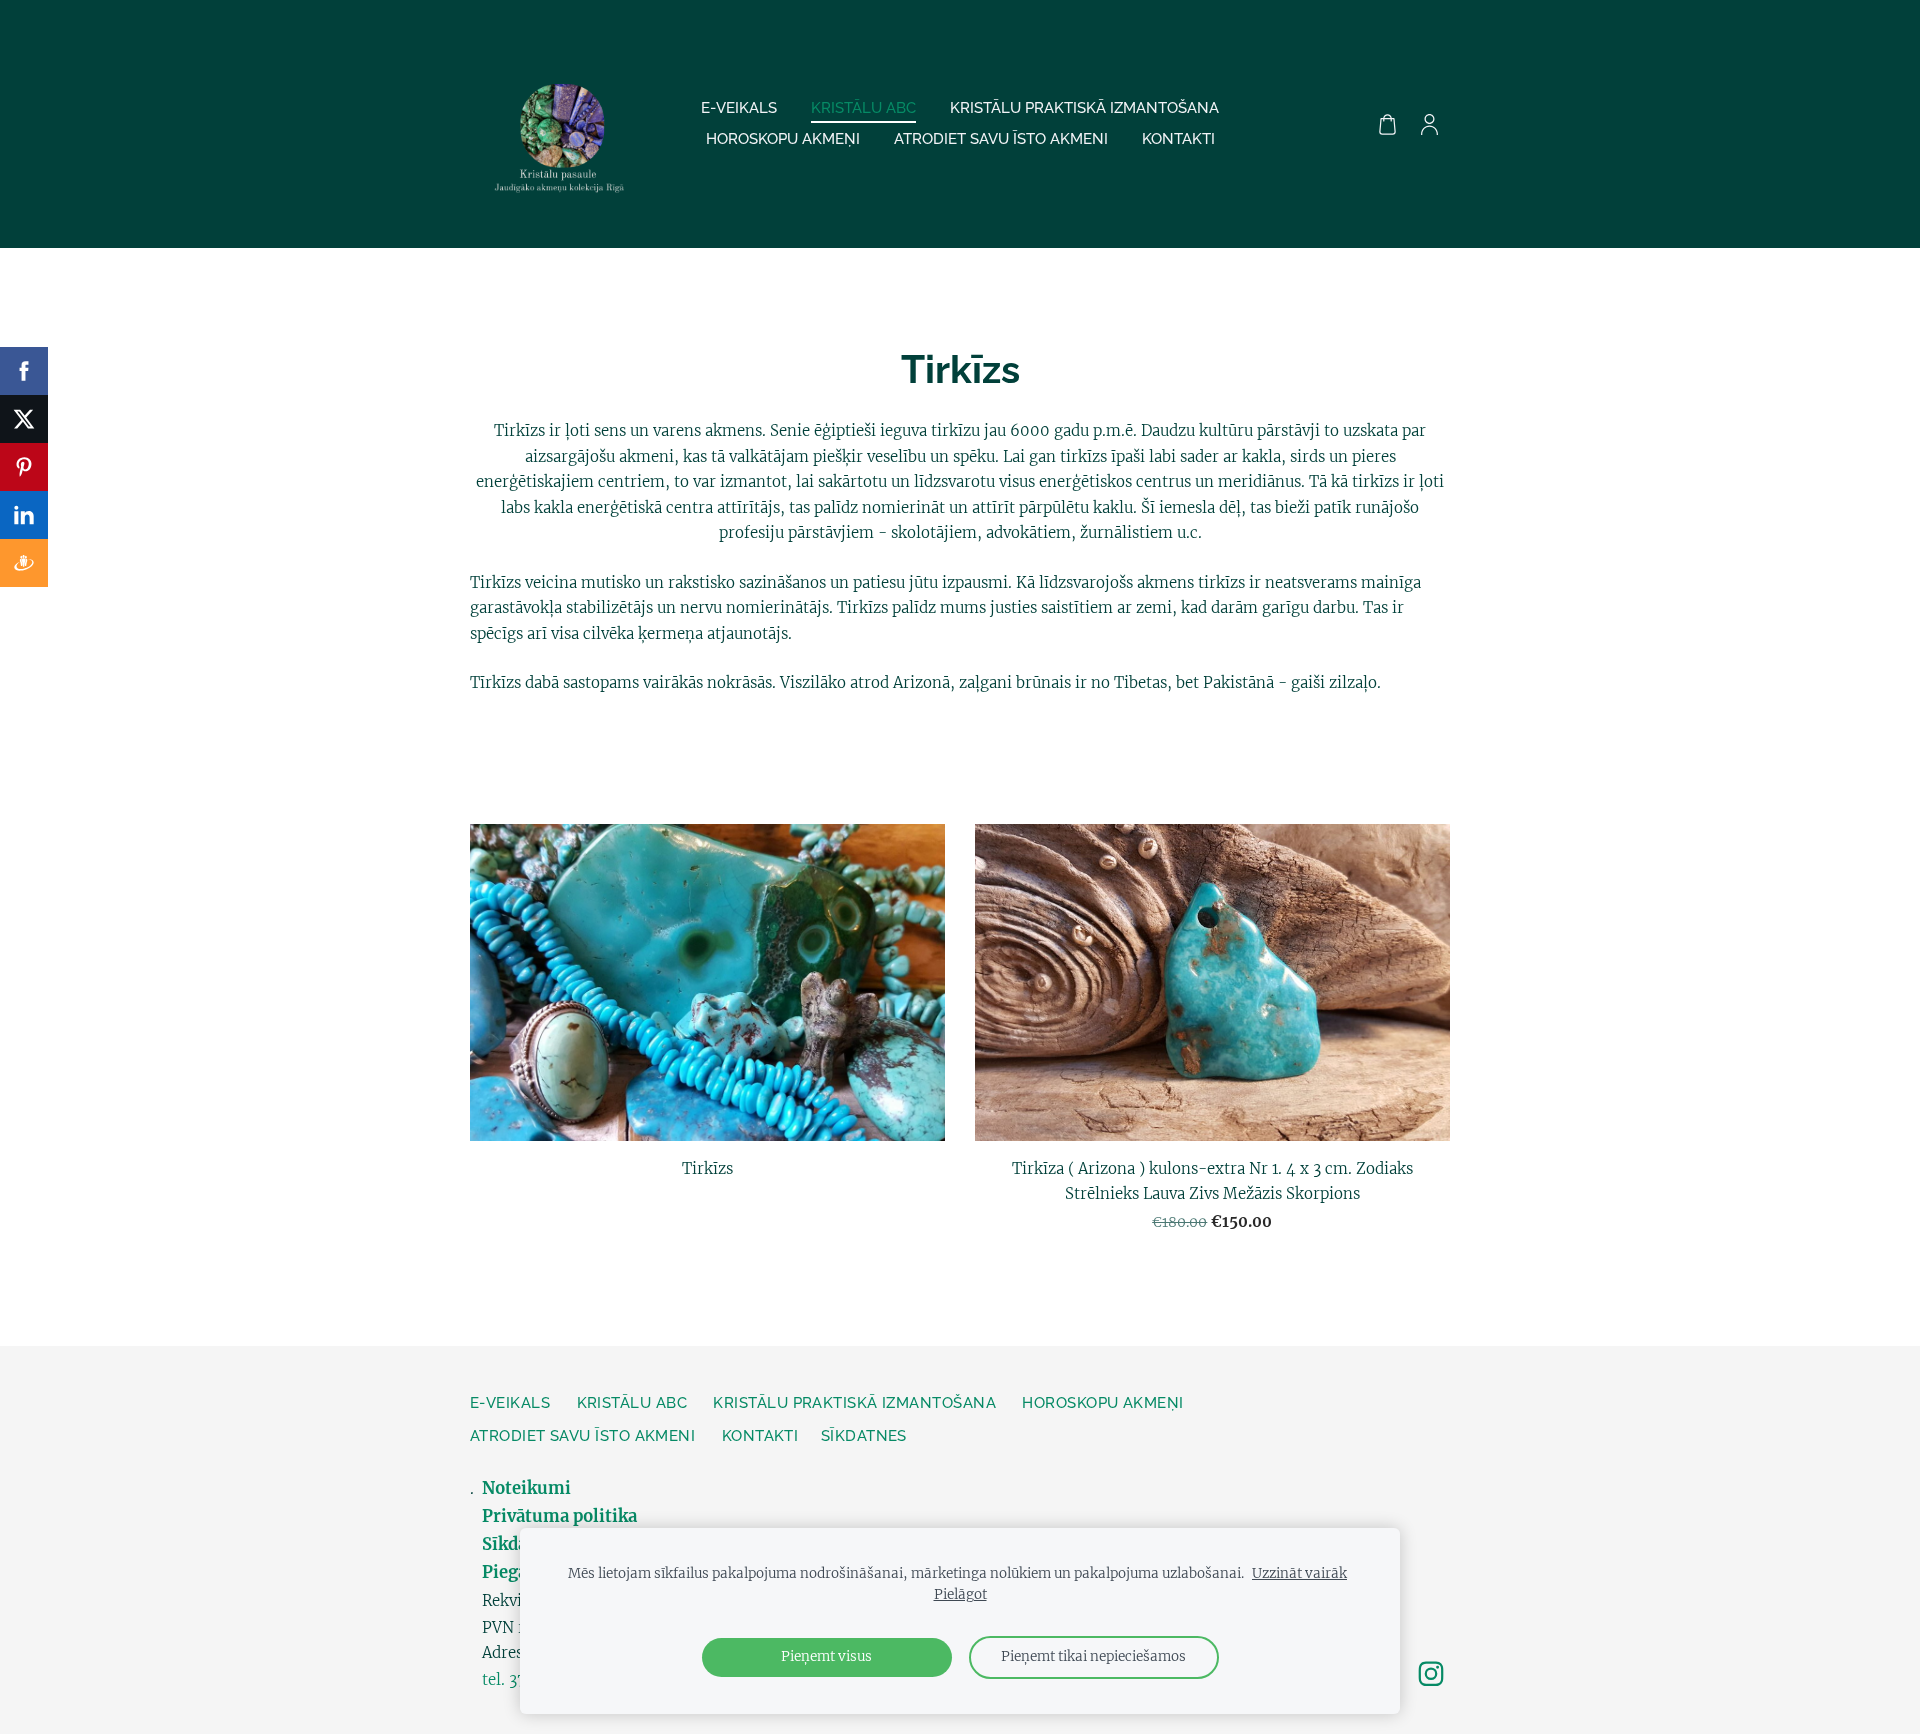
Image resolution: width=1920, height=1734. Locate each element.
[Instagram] (1431, 1674)
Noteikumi (528, 1488)
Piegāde (514, 1572)
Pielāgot (960, 1594)
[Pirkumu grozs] (1387, 124)
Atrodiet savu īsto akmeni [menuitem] (1001, 139)
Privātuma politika (559, 1516)
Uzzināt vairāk (1299, 1573)
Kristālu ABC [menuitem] (863, 108)
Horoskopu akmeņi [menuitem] (783, 139)
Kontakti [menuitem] (1178, 139)
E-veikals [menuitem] (739, 108)
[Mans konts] (1429, 124)
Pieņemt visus (826, 1656)
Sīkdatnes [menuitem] (864, 1436)
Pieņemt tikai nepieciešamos (1093, 1656)
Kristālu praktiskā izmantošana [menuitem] (1084, 108)
